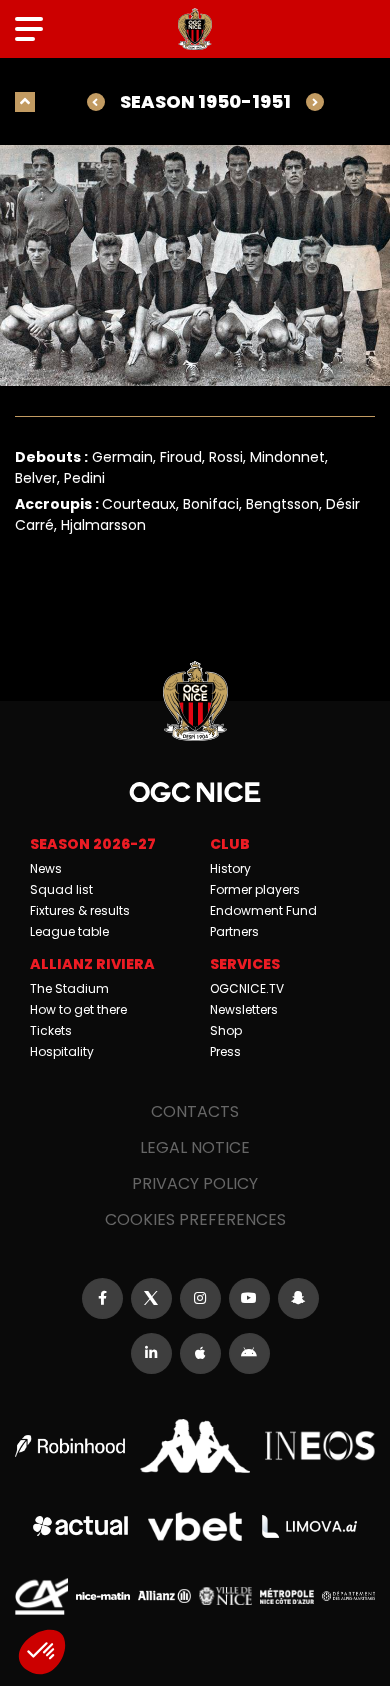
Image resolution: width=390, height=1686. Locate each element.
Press (225, 1051)
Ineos (320, 1446)
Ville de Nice (225, 1596)
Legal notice (195, 1147)
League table (69, 931)
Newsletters (244, 1009)
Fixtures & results (80, 910)
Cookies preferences (195, 1219)
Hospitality (62, 1051)
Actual (80, 1526)
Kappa (195, 1445)
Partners (234, 931)
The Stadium (69, 988)
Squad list (61, 889)
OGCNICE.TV (247, 988)
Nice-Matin (102, 1596)
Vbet (195, 1526)
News (46, 868)
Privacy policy (195, 1183)
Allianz (164, 1595)
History (230, 868)
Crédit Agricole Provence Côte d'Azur (41, 1596)
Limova (309, 1526)
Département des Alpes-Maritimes (348, 1596)
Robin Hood (70, 1446)
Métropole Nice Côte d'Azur (286, 1596)
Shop (226, 1030)
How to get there (78, 1009)
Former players (255, 889)
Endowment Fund (263, 910)
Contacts (195, 1111)
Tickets (51, 1030)
